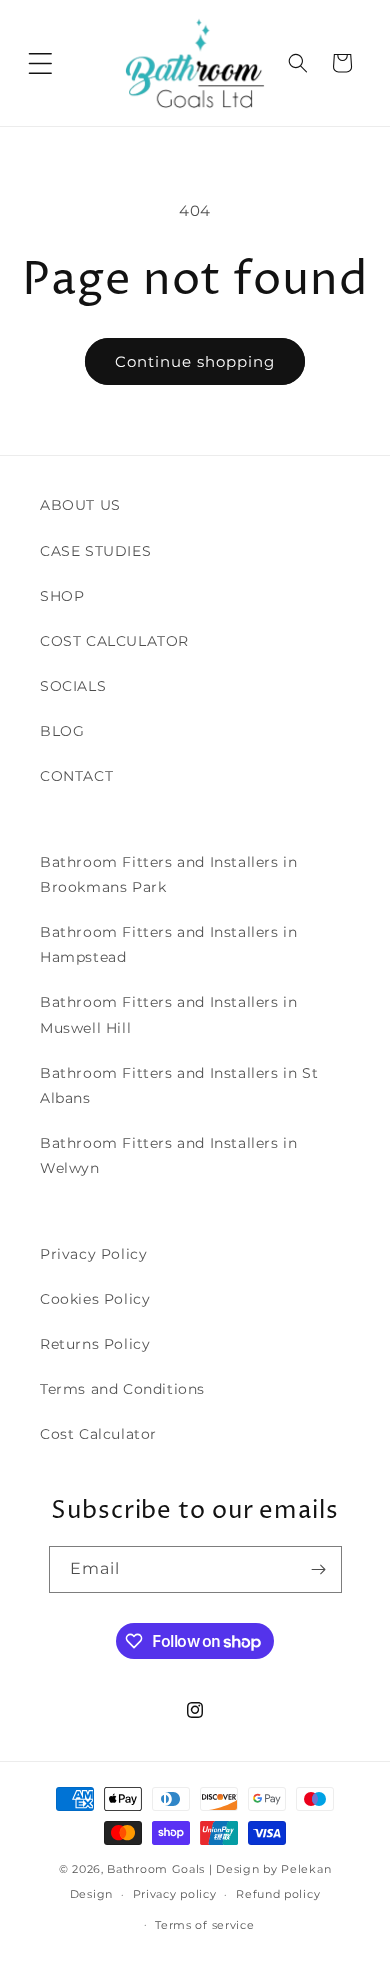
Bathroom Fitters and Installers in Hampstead (168, 944)
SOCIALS (73, 686)
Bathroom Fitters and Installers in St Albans (179, 1085)
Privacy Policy (93, 1254)
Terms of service (204, 1925)
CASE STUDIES (95, 551)
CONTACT (76, 776)
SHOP (62, 596)
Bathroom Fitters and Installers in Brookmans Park (168, 874)
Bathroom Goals (156, 1869)
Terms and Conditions (122, 1389)
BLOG (62, 731)
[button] (40, 63)
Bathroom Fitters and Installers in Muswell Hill (168, 1014)
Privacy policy (175, 1894)
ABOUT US (80, 505)
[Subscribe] (319, 1569)
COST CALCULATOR (114, 641)
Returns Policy (95, 1344)
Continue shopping (195, 361)
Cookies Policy (95, 1299)
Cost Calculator (98, 1434)
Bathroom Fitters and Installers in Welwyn (168, 1155)
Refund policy (278, 1894)
